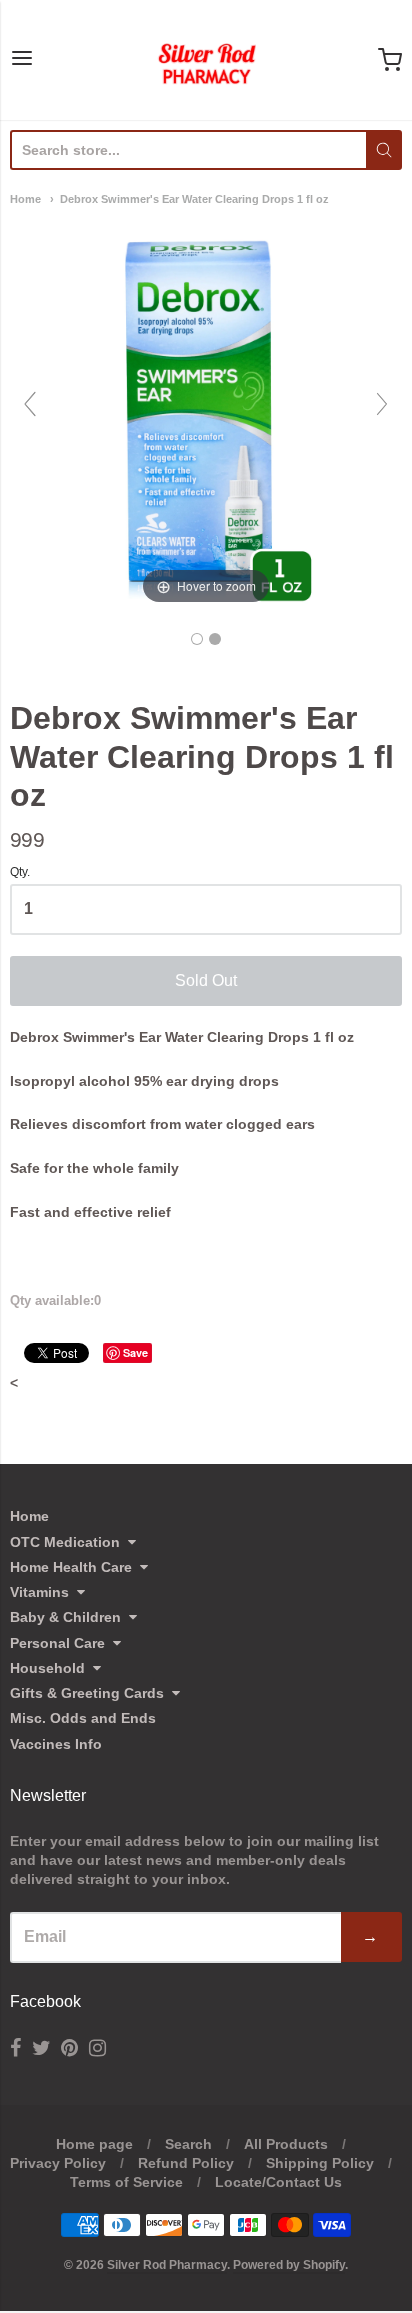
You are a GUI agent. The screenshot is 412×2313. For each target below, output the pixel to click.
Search (188, 2144)
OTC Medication (65, 1542)
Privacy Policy (58, 2163)
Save (135, 1352)
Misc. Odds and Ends (83, 1718)
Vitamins (39, 1592)
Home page (94, 2144)
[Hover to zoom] (206, 413)
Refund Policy (186, 2163)
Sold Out (206, 980)
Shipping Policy (320, 2163)
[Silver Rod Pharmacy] (206, 60)
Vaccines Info (56, 1744)
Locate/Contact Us (278, 2182)
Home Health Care (71, 1567)
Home (25, 199)
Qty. (20, 872)
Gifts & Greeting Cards (87, 1693)
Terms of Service (126, 2182)
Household (47, 1668)
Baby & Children (65, 1617)
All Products (286, 2144)
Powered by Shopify (289, 2265)
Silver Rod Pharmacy (167, 2265)
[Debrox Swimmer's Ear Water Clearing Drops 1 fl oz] (197, 639)
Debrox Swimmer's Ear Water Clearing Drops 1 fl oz (194, 199)
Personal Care (57, 1643)
